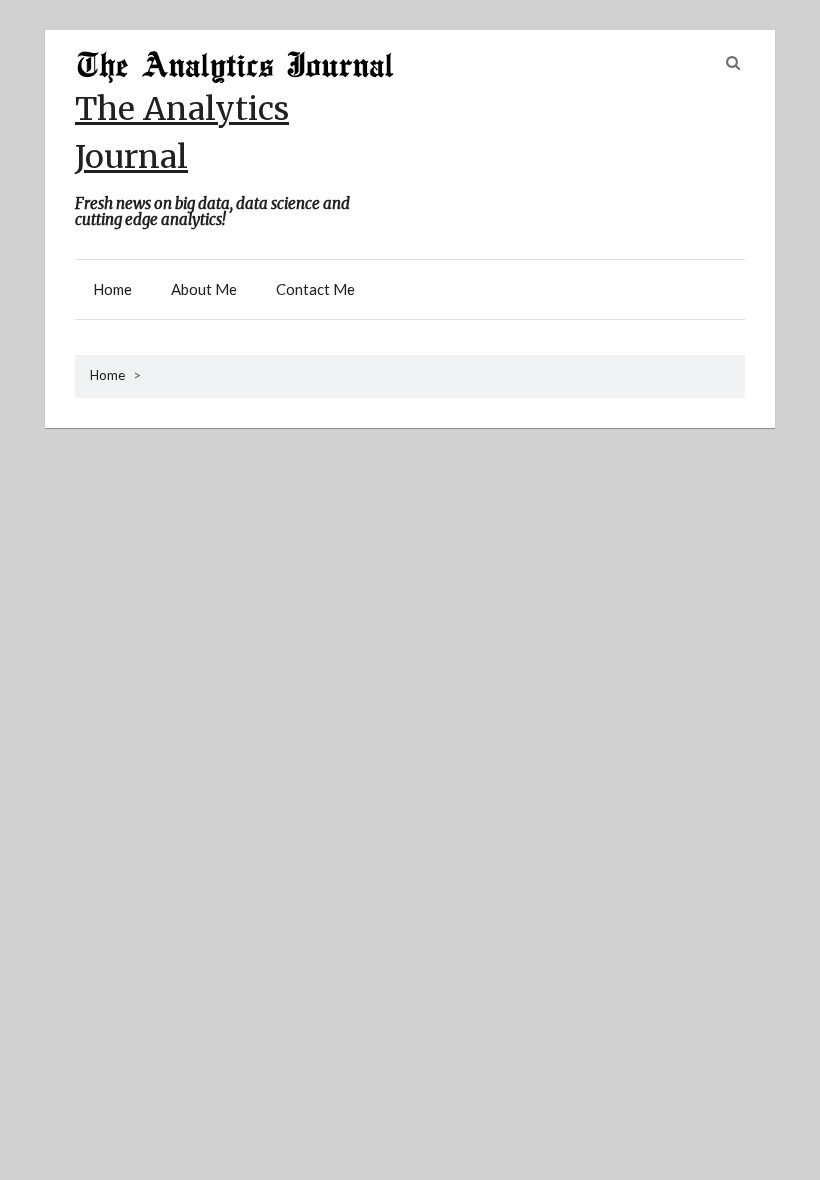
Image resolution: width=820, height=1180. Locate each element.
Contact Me (315, 289)
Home (112, 289)
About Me (204, 289)
